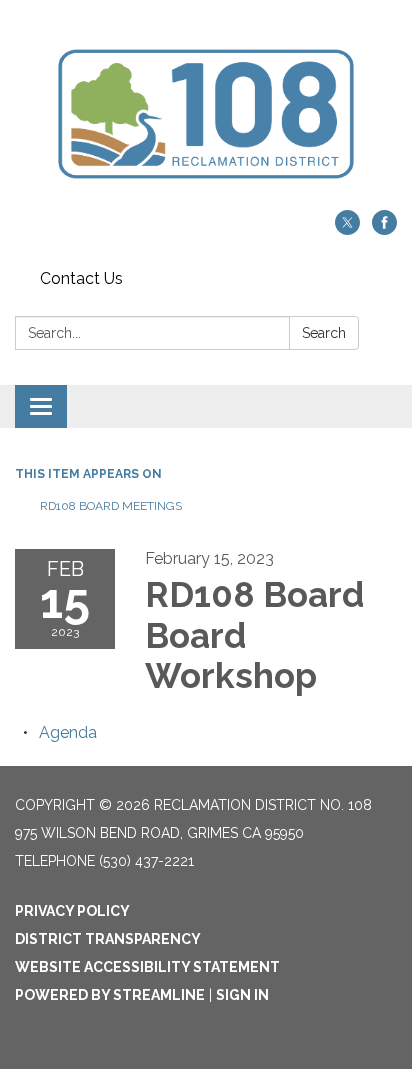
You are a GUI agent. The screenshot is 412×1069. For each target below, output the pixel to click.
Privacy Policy (72, 911)
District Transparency (108, 939)
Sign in (242, 995)
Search (324, 333)
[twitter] (347, 229)
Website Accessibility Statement (147, 967)
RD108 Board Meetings (111, 506)
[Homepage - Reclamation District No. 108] (206, 115)
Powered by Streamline (110, 995)
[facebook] (384, 229)
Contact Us (81, 278)
